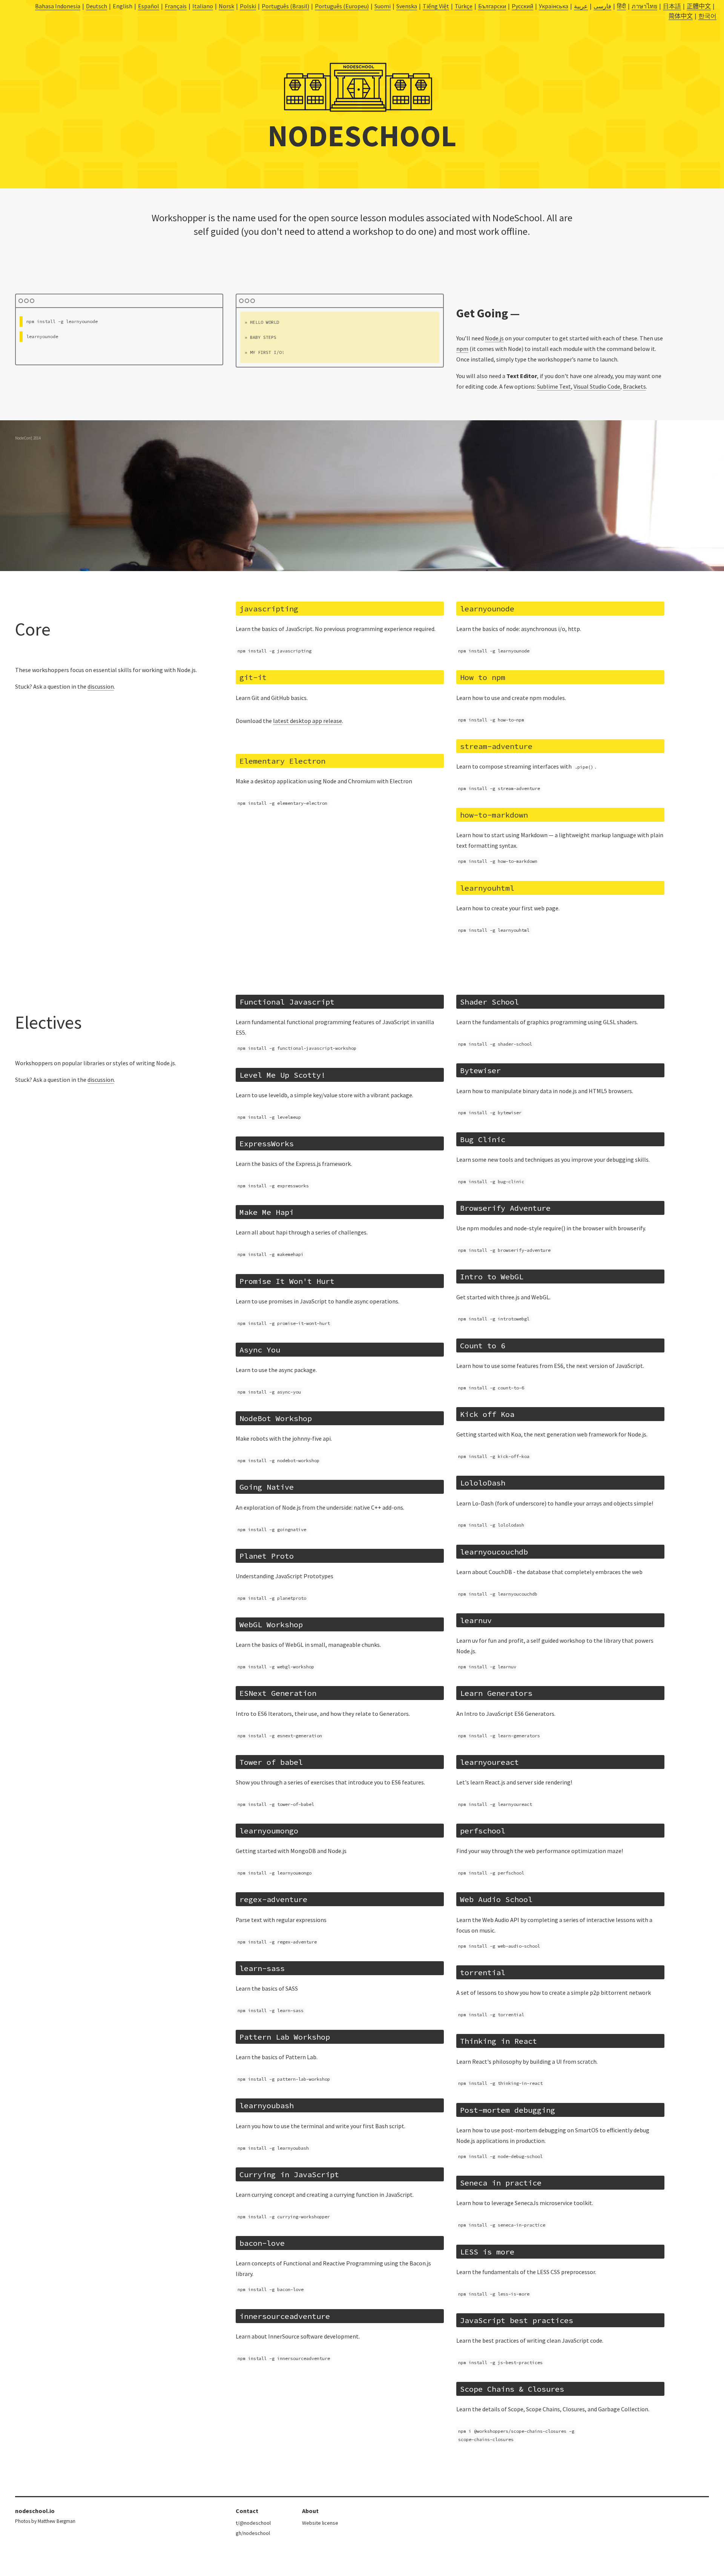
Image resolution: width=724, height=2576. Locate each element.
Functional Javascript (287, 1002)
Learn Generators (496, 1693)
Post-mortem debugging (508, 2110)
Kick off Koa (487, 1414)
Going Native (267, 1487)
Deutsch (97, 6)
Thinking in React (499, 2041)
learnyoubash (267, 2105)
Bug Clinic (483, 1139)
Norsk (226, 6)
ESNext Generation (278, 1693)
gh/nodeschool (253, 2533)
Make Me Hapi (267, 1212)
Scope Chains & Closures (512, 2389)
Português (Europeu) (342, 6)
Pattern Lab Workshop (285, 2037)
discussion (101, 686)
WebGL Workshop (271, 1624)
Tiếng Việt (436, 6)
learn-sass (262, 1968)
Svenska (407, 6)
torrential (483, 1972)
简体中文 (681, 16)
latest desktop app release (308, 721)
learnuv (476, 1620)
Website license (320, 2523)
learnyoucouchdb (494, 1552)
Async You (260, 1350)
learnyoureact (489, 1762)
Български (492, 6)
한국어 (707, 16)
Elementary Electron (282, 761)
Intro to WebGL (492, 1277)
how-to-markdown (494, 815)
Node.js (494, 338)
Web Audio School (496, 1899)
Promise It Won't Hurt (287, 1281)
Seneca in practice (501, 2183)
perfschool (483, 1831)
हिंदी (621, 6)
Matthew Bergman (57, 2521)
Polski (248, 6)
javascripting (269, 609)
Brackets (634, 386)
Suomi (383, 6)
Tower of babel (271, 1762)
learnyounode (487, 609)
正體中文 (699, 6)
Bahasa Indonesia (58, 6)
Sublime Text (554, 386)
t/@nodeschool (253, 2523)
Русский (522, 6)
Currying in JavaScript (289, 2174)
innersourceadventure (285, 2316)
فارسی (602, 6)
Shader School (489, 1002)
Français (176, 6)
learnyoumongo (269, 1831)
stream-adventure (496, 746)
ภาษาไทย (644, 6)
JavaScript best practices (517, 2320)
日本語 (672, 6)
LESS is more (487, 2252)
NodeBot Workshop (276, 1418)
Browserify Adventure (505, 1208)
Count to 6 (483, 1345)
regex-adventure (273, 1899)
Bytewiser (480, 1070)
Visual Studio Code (597, 386)
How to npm (483, 677)
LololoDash (483, 1483)
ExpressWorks (267, 1143)
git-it (253, 677)
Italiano (203, 6)
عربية (581, 6)
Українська (554, 6)
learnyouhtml (487, 888)
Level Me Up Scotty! (282, 1075)
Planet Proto (267, 1556)
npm (462, 349)
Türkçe (464, 6)
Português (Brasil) (285, 6)
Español (149, 6)
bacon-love (262, 2243)
